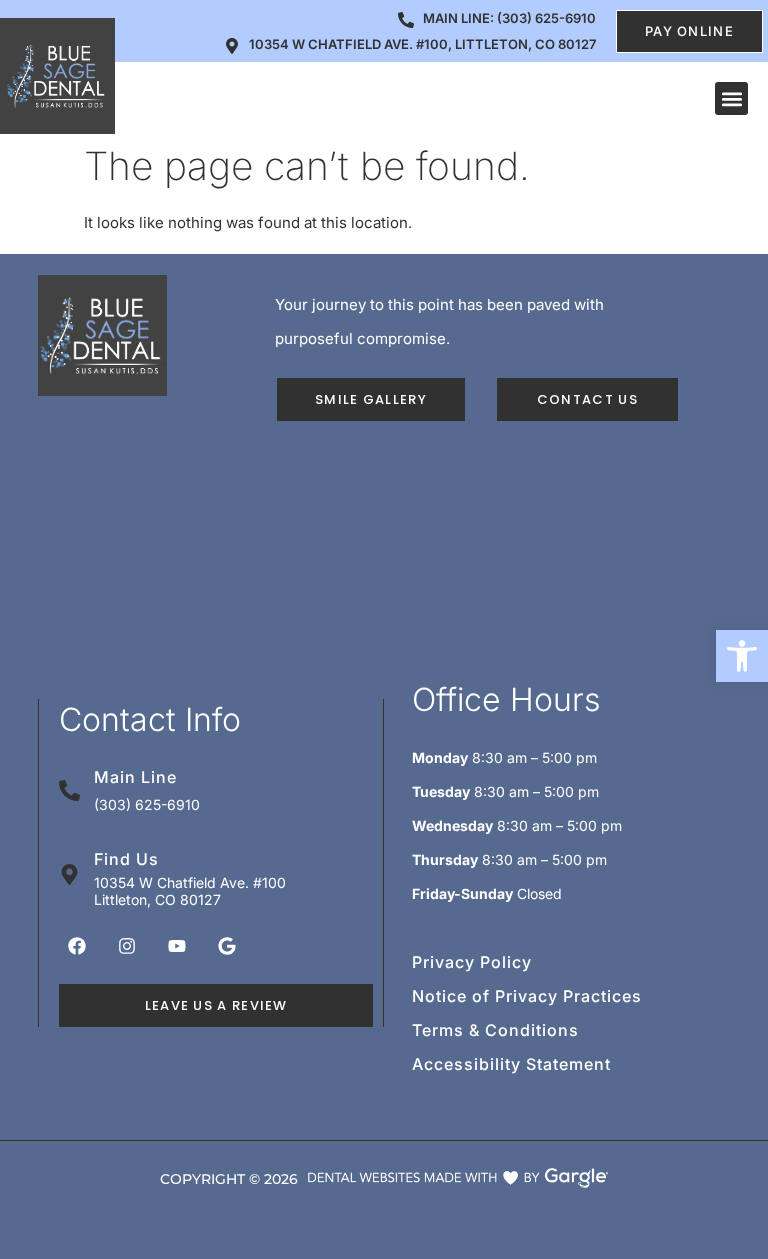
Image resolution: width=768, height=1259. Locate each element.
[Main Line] (69, 790)
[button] (742, 656)
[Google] (227, 946)
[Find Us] (69, 874)
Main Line (135, 777)
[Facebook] (77, 946)
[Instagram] (127, 946)
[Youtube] (177, 946)
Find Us (126, 859)
